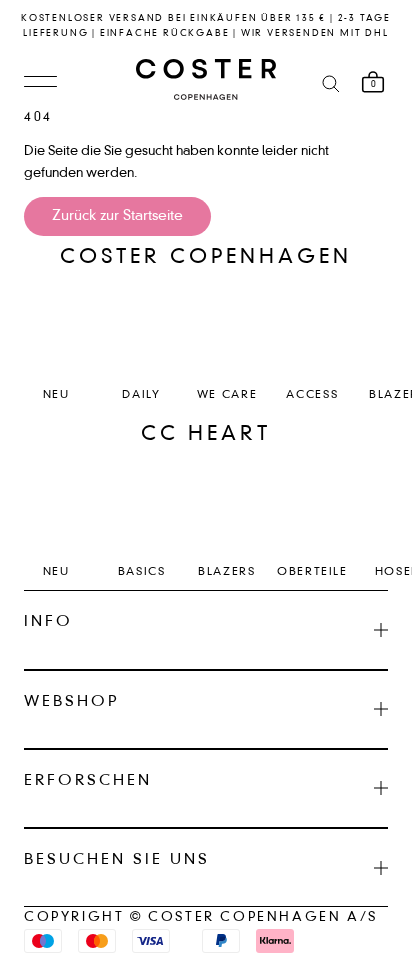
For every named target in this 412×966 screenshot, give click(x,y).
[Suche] (331, 82)
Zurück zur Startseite (117, 216)
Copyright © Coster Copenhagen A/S (201, 917)
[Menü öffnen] (40, 83)
